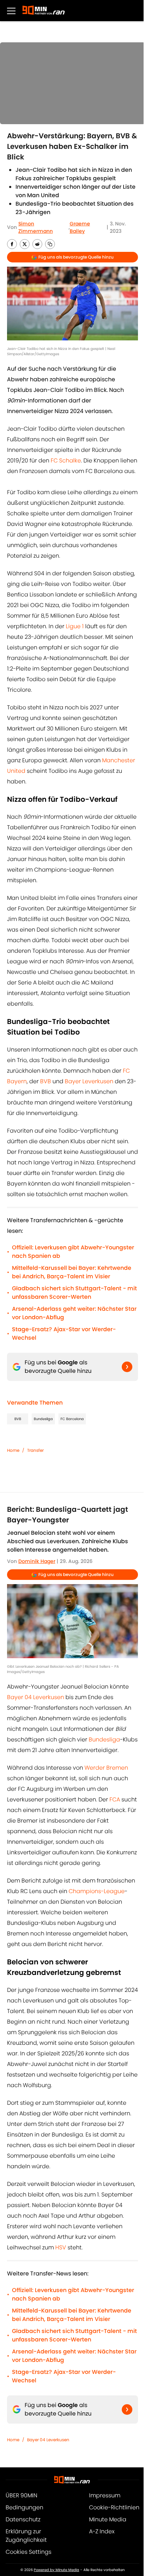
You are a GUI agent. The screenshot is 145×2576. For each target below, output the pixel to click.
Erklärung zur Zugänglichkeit (26, 2536)
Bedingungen (24, 2507)
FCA (115, 1799)
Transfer (35, 1450)
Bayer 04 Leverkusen (36, 1697)
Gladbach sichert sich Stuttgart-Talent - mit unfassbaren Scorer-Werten (74, 1293)
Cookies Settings (29, 2552)
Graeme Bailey (80, 227)
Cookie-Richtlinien (114, 2507)
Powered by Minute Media (56, 2570)
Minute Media (108, 2519)
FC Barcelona (72, 1419)
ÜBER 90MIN (21, 2495)
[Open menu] (11, 11)
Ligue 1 (75, 626)
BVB (46, 1081)
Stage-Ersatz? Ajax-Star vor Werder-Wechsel (64, 1334)
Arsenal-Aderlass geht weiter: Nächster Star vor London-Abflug (74, 1313)
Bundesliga (43, 1419)
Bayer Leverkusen (89, 1081)
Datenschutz (23, 2519)
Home (13, 1450)
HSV (61, 2247)
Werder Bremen (106, 1768)
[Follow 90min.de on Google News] (127, 1367)
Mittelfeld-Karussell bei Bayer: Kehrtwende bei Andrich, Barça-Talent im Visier (72, 1272)
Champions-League (97, 1891)
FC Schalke (66, 460)
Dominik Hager (37, 1561)
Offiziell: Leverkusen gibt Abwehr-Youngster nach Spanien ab (73, 1252)
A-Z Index (102, 2531)
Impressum (105, 2495)
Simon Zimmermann (36, 227)
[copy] (50, 244)
